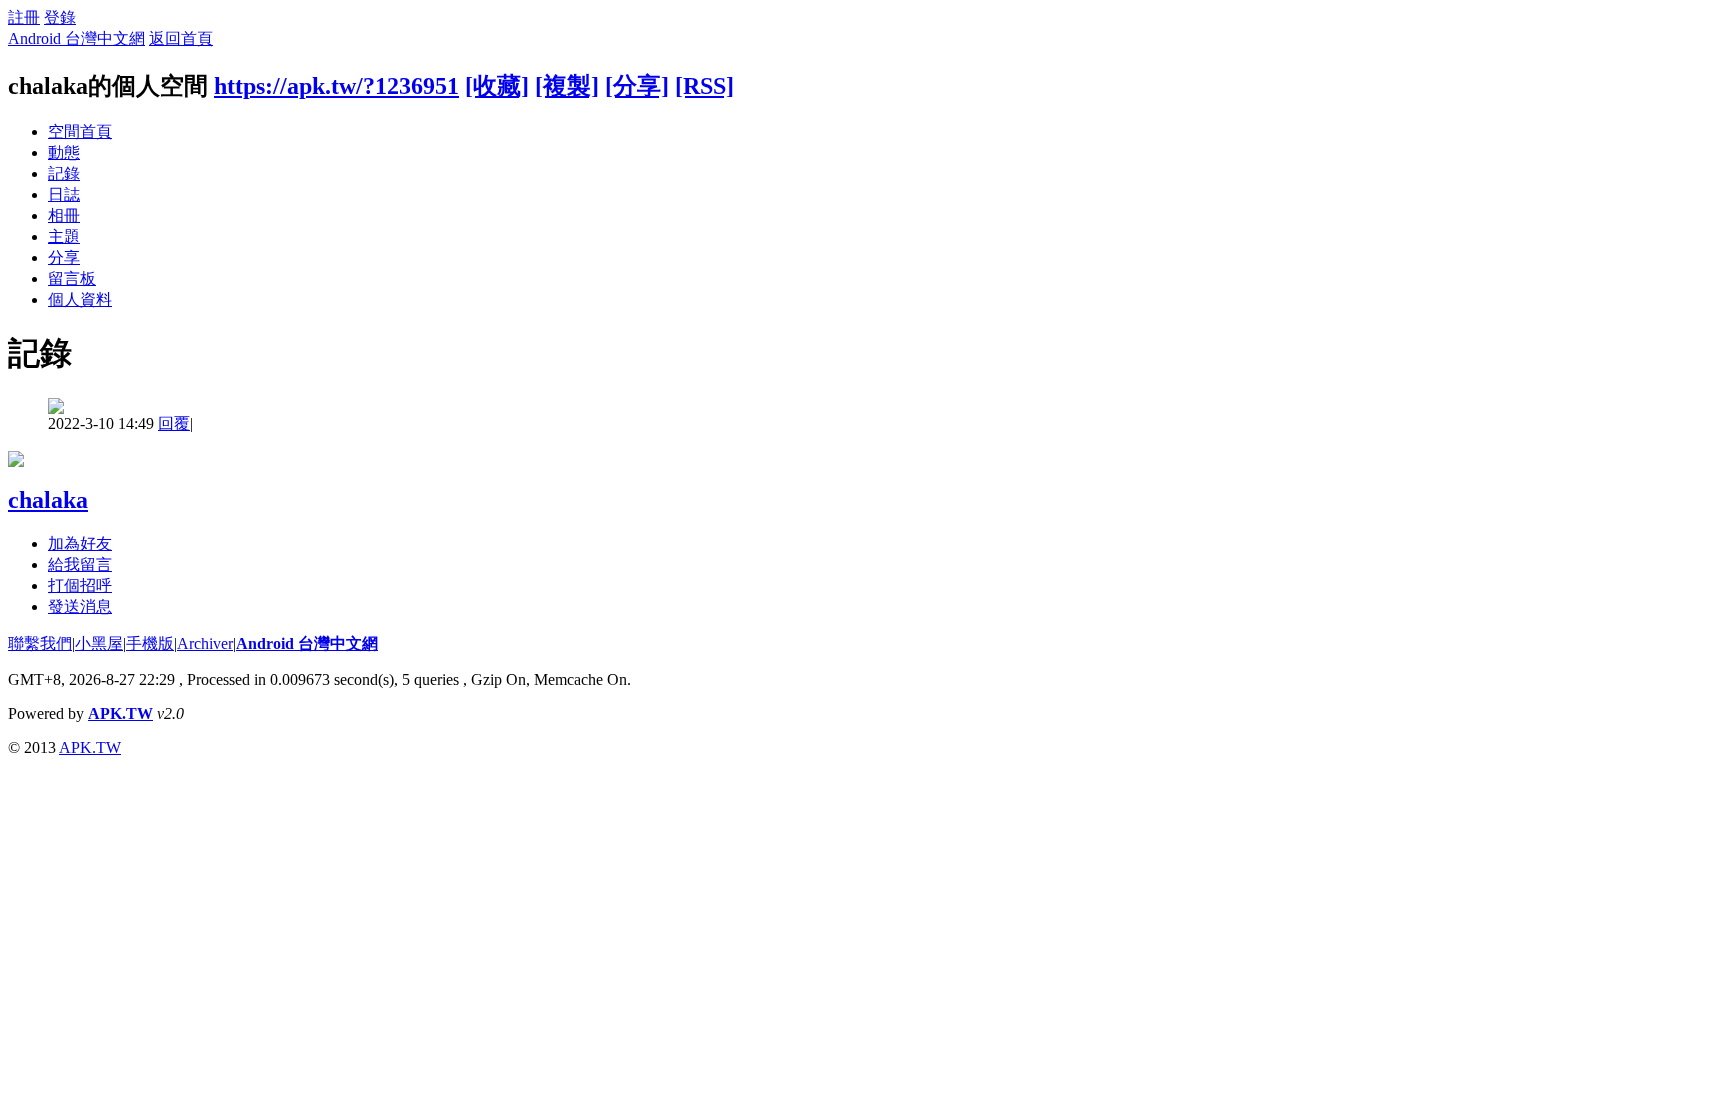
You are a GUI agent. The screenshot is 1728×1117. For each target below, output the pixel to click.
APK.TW (120, 713)
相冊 (64, 215)
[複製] (567, 86)
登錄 (60, 17)
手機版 (150, 643)
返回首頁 (181, 38)
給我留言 (80, 564)
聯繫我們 (40, 643)
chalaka (48, 500)
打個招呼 (80, 585)
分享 (64, 257)
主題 (64, 236)
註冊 (24, 17)
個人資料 (80, 299)
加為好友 (80, 543)
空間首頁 (80, 131)
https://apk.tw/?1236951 (336, 86)
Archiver (205, 643)
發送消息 (80, 606)
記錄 (64, 173)
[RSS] (704, 86)
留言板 (72, 278)
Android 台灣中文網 (76, 38)
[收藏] (497, 86)
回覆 (174, 423)
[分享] (637, 86)
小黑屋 (99, 643)
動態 (64, 152)
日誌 (64, 194)
